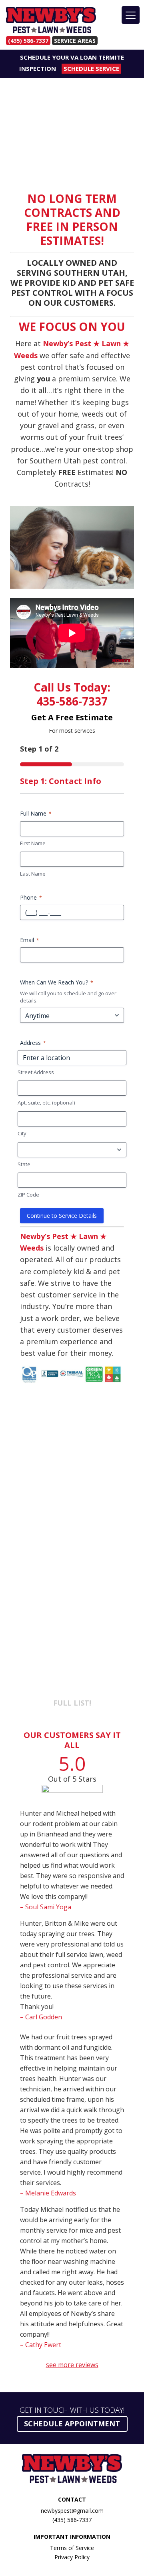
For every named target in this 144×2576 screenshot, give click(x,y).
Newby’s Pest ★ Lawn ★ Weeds (51, 21)
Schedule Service (91, 68)
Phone (31, 897)
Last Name (33, 874)
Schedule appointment (72, 2424)
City (22, 1133)
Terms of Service (72, 2548)
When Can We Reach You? (57, 982)
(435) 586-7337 (28, 41)
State (24, 1164)
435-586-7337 (72, 701)
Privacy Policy (72, 2557)
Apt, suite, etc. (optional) (46, 1103)
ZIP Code (28, 1195)
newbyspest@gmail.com (72, 2511)
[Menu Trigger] (131, 15)
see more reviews (72, 2365)
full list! (72, 1703)
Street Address (36, 1072)
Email (30, 940)
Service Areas (75, 41)
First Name (33, 843)
